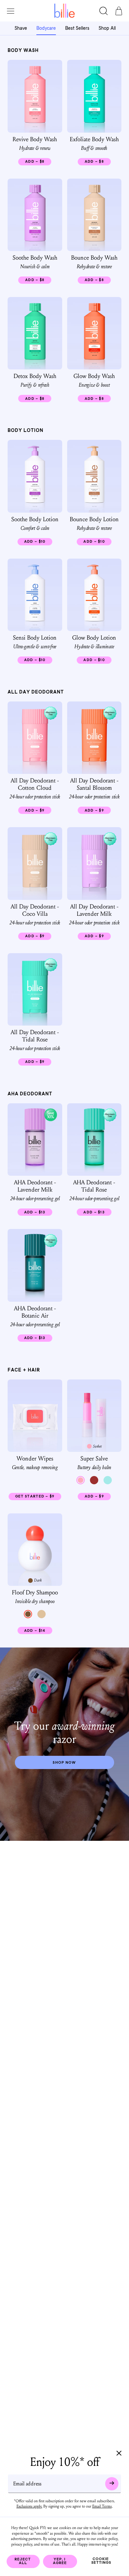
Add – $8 (38, 163)
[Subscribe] (112, 2483)
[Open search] (104, 11)
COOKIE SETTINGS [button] (101, 2561)
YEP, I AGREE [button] (60, 2561)
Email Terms (102, 2506)
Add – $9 (38, 811)
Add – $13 (38, 1213)
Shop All (107, 29)
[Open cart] (119, 11)
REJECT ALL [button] (23, 2561)
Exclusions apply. (29, 2506)
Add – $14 (38, 1632)
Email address (27, 2483)
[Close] (119, 2454)
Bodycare (46, 29)
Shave (21, 29)
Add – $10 (38, 543)
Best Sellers (77, 29)
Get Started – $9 (38, 1498)
